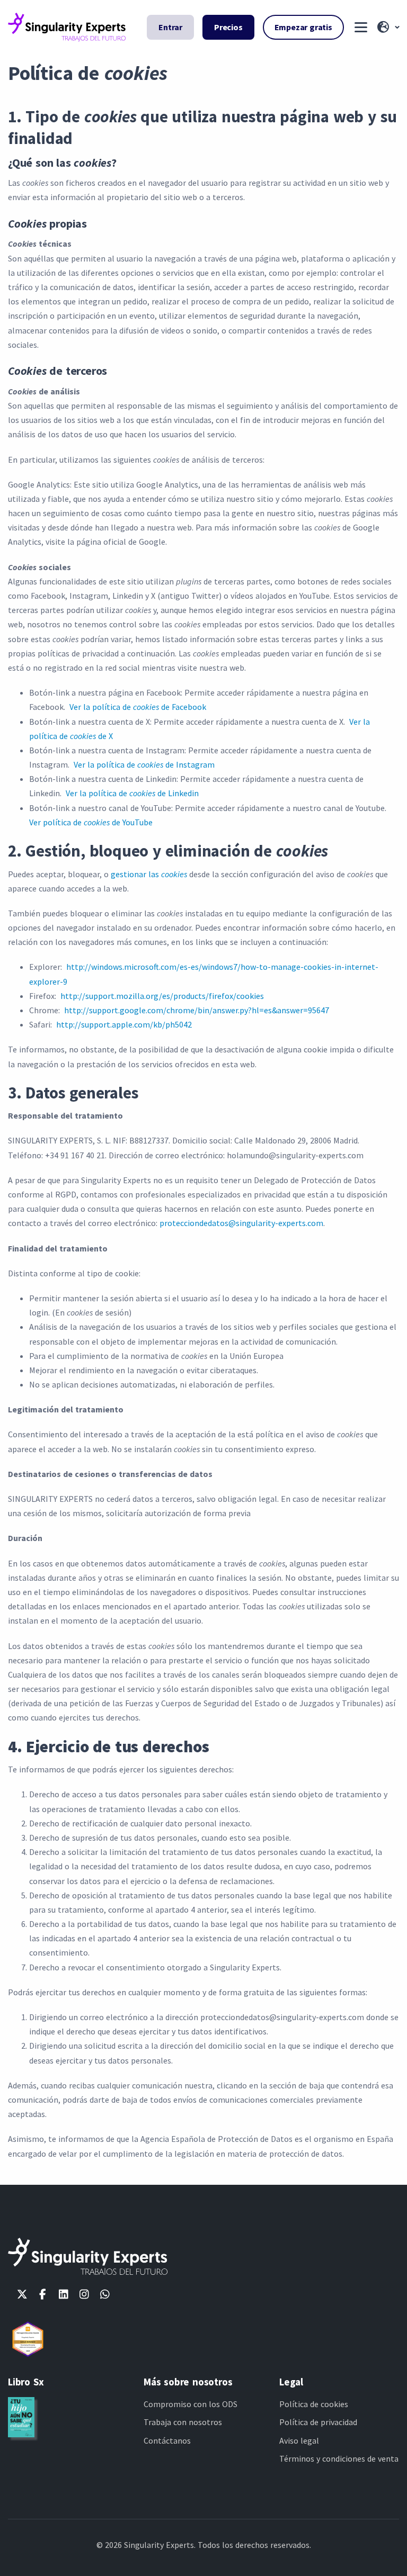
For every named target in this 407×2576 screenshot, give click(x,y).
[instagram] (84, 2294)
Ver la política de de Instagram (144, 764)
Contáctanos (167, 2440)
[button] (387, 28)
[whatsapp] (105, 2294)
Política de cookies (314, 2404)
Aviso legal (299, 2440)
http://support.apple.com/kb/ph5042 (124, 1024)
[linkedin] (63, 2294)
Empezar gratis (303, 27)
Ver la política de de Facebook (138, 707)
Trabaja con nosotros (183, 2422)
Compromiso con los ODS (191, 2404)
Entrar (170, 27)
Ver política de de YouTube (91, 822)
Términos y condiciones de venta (339, 2458)
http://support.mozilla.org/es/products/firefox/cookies (162, 996)
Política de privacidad (318, 2422)
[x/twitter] (22, 2294)
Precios (228, 27)
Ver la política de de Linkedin (132, 793)
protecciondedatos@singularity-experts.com (241, 1223)
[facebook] (43, 2294)
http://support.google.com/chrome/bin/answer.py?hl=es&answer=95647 (197, 1010)
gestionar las (149, 874)
